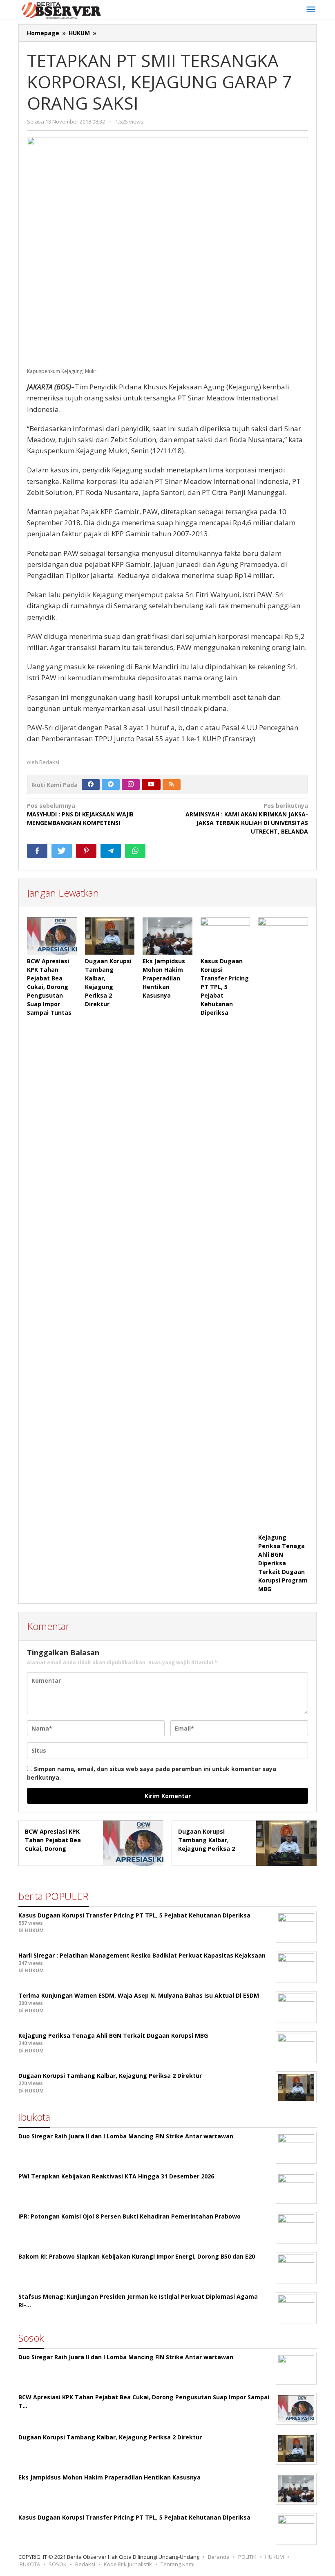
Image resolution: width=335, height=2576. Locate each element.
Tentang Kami (178, 2564)
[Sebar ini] (37, 851)
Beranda (219, 2557)
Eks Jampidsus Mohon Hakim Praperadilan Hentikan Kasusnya (164, 978)
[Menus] (311, 10)
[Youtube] (151, 784)
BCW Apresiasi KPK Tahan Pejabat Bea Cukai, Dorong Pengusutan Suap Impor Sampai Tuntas (49, 987)
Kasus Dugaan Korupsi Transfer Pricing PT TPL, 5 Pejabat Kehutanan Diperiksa (225, 987)
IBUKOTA (29, 2564)
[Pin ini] (86, 851)
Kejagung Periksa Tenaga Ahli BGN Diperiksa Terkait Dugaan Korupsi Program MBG (283, 1563)
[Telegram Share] (111, 851)
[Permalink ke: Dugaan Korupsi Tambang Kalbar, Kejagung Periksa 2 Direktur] (110, 936)
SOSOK (58, 2564)
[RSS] (172, 784)
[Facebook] (91, 784)
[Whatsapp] (135, 851)
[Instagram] (131, 784)
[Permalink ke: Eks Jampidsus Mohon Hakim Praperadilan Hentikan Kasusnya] (167, 936)
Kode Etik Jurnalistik (128, 2564)
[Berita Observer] (63, 10)
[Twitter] (111, 784)
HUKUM (275, 2557)
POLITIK (247, 2557)
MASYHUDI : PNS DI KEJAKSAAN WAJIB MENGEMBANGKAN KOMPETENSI (80, 814)
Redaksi (85, 2564)
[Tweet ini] (62, 851)
